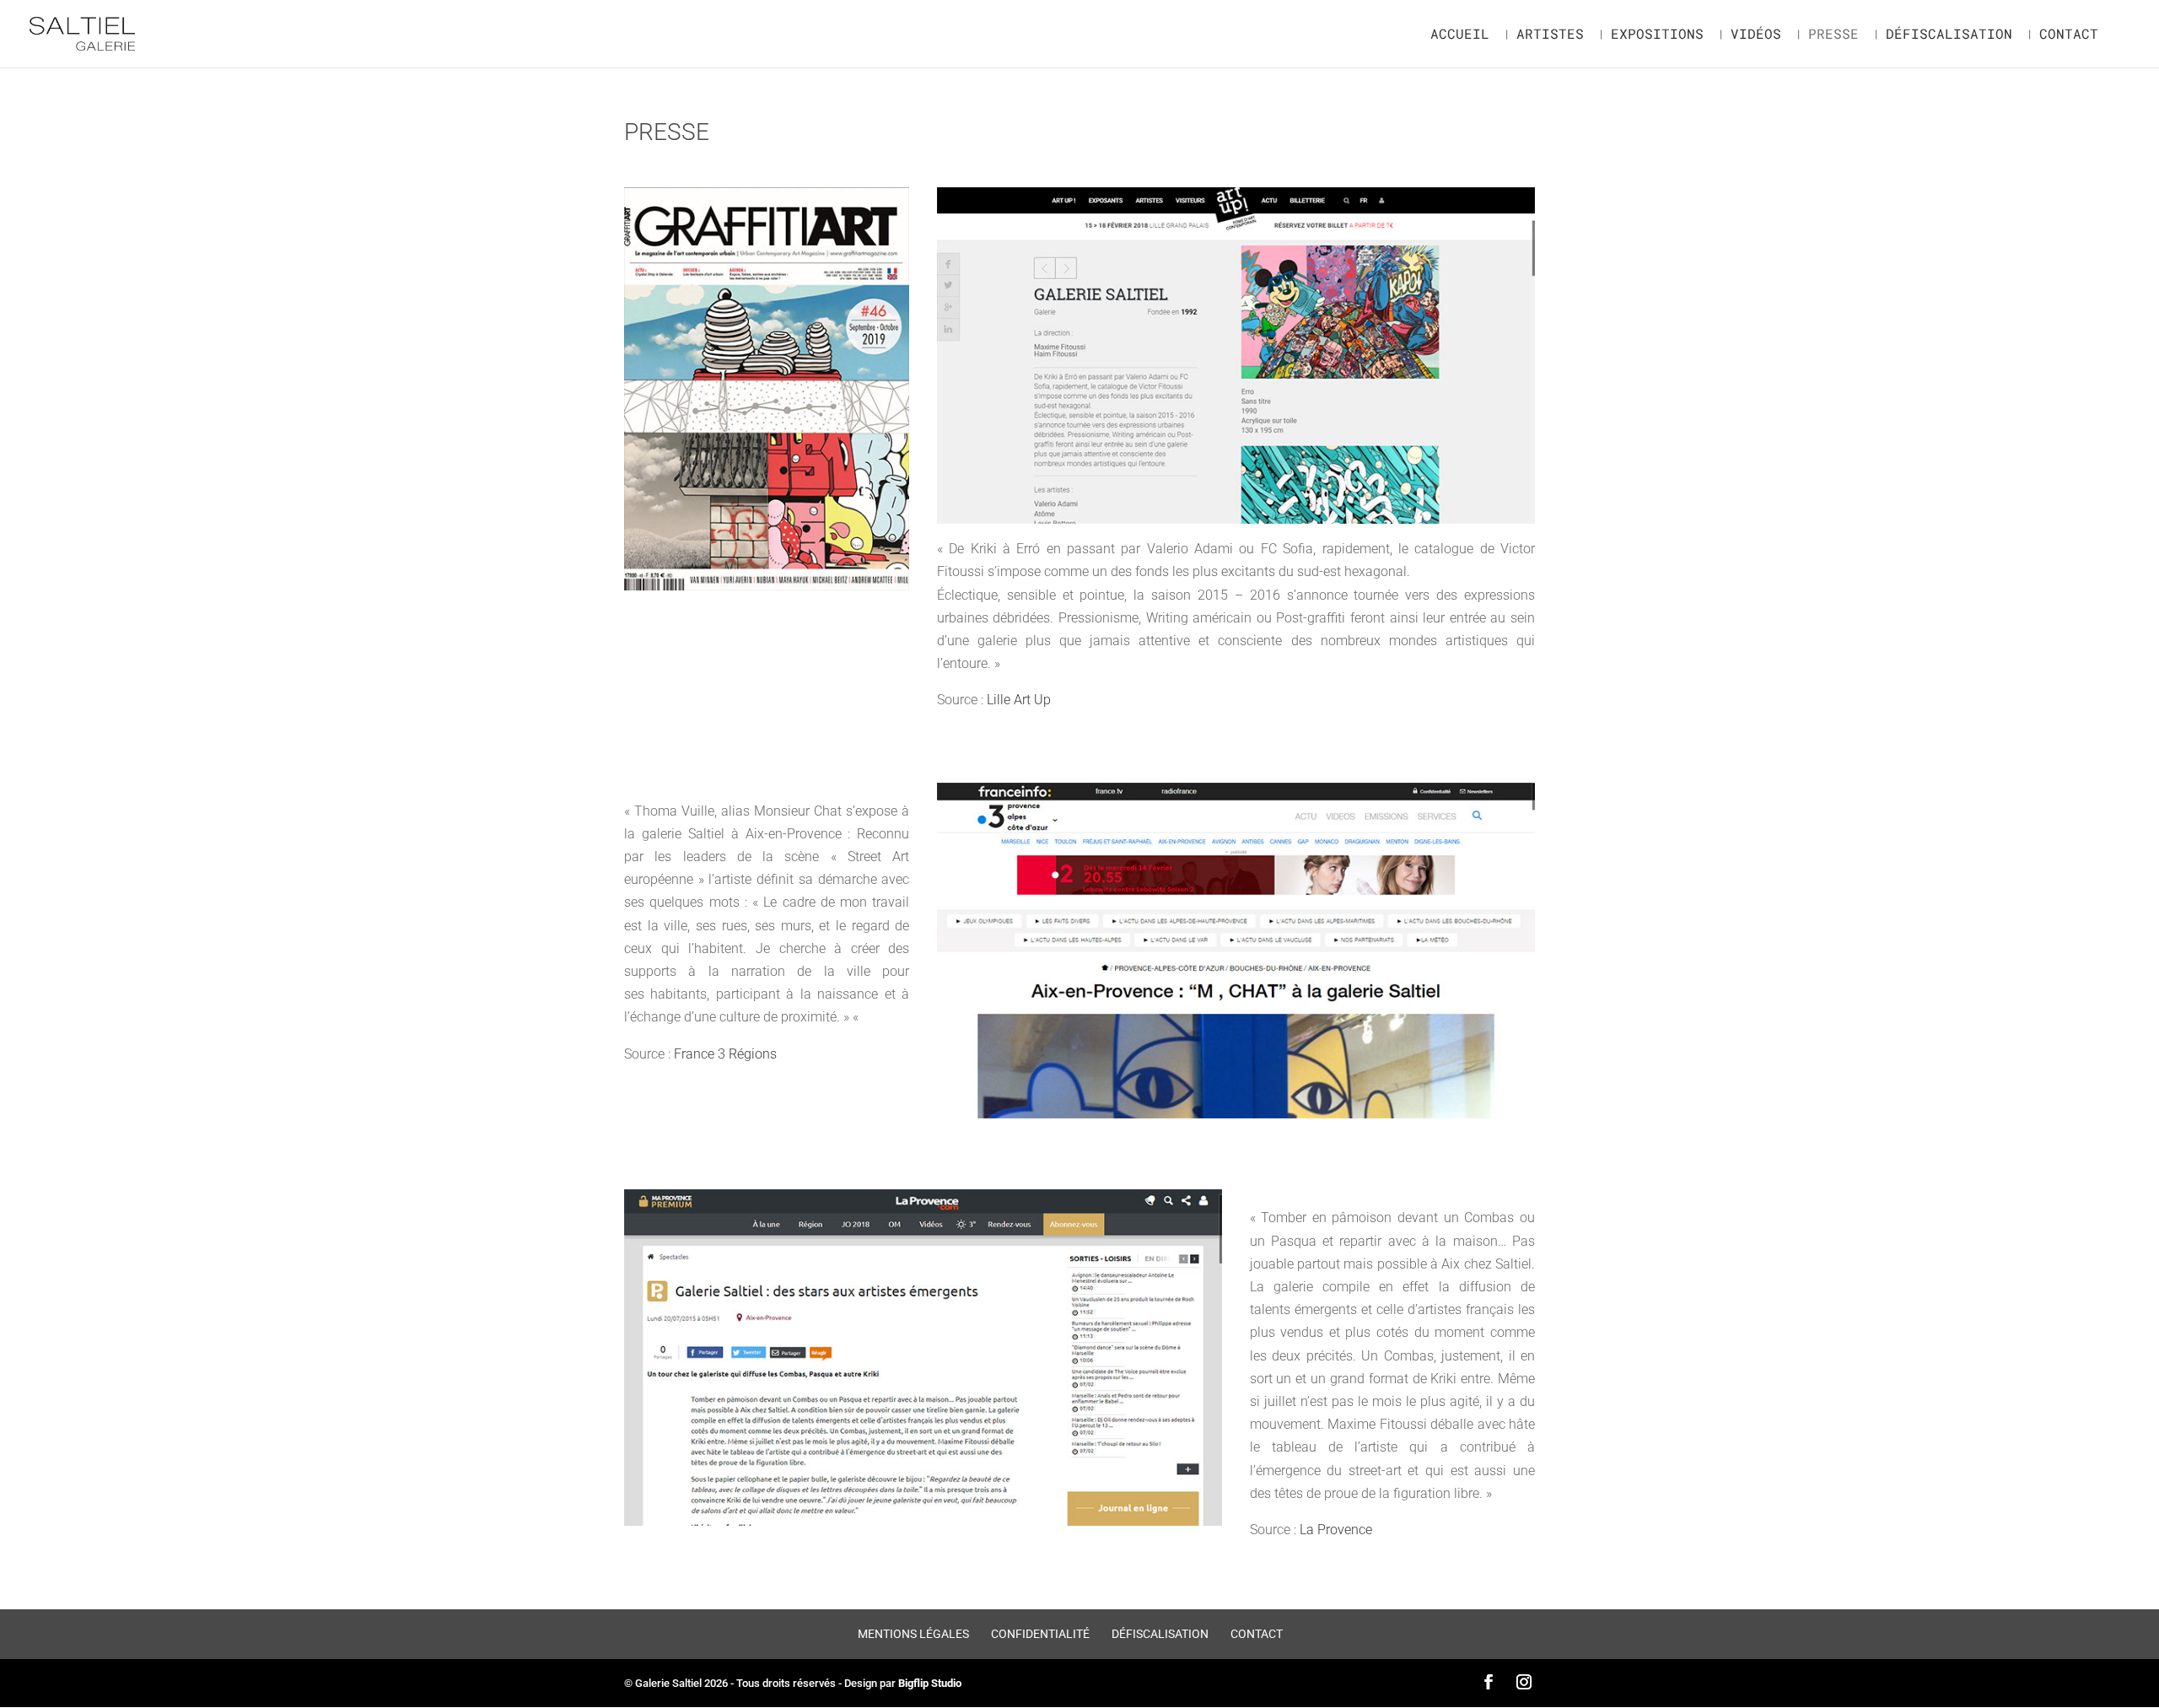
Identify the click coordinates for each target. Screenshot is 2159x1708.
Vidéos (1756, 35)
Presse (1833, 35)
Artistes (1550, 35)
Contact (2069, 35)
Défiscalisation (1949, 35)
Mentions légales (913, 1634)
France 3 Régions (725, 1054)
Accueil (1460, 35)
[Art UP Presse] (1236, 519)
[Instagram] (1524, 1683)
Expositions (1657, 35)
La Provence (1336, 1530)
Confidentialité (1040, 1634)
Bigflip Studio (930, 1683)
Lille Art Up (1019, 700)
